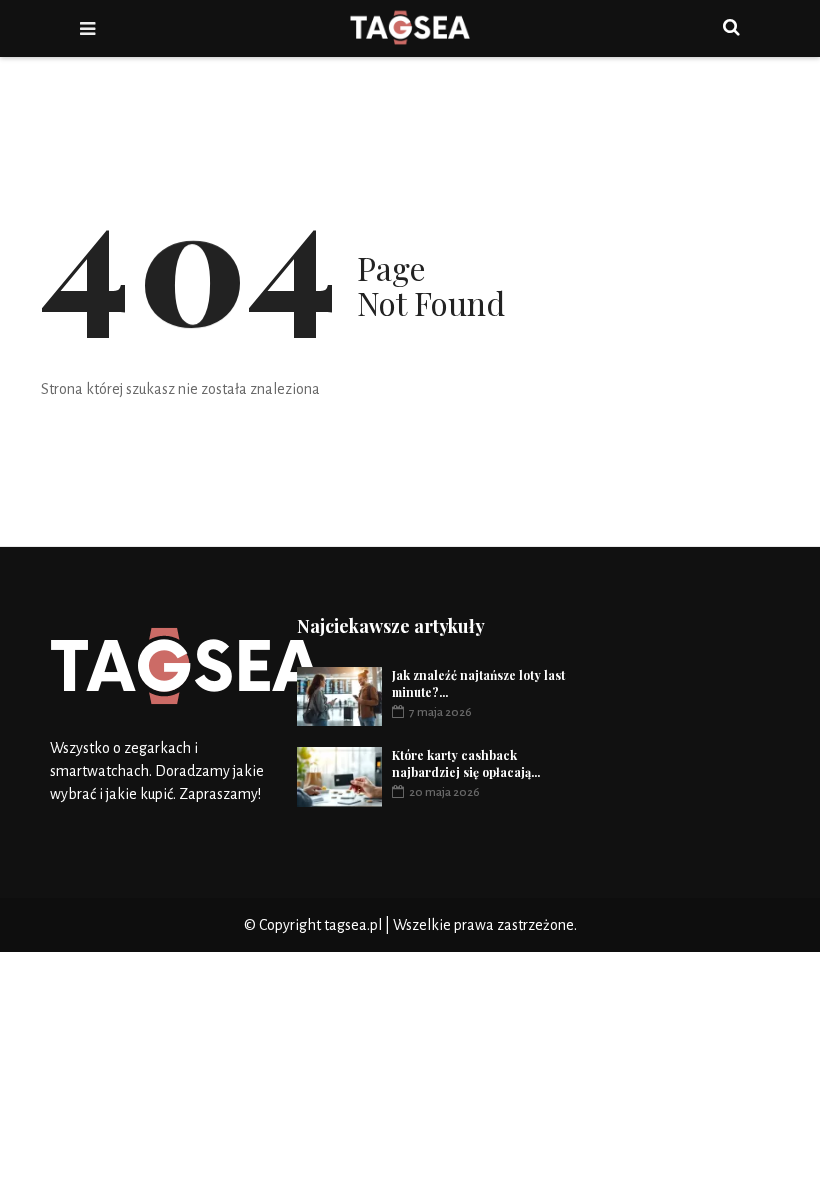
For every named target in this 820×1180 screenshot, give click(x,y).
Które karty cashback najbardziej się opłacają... (466, 763)
